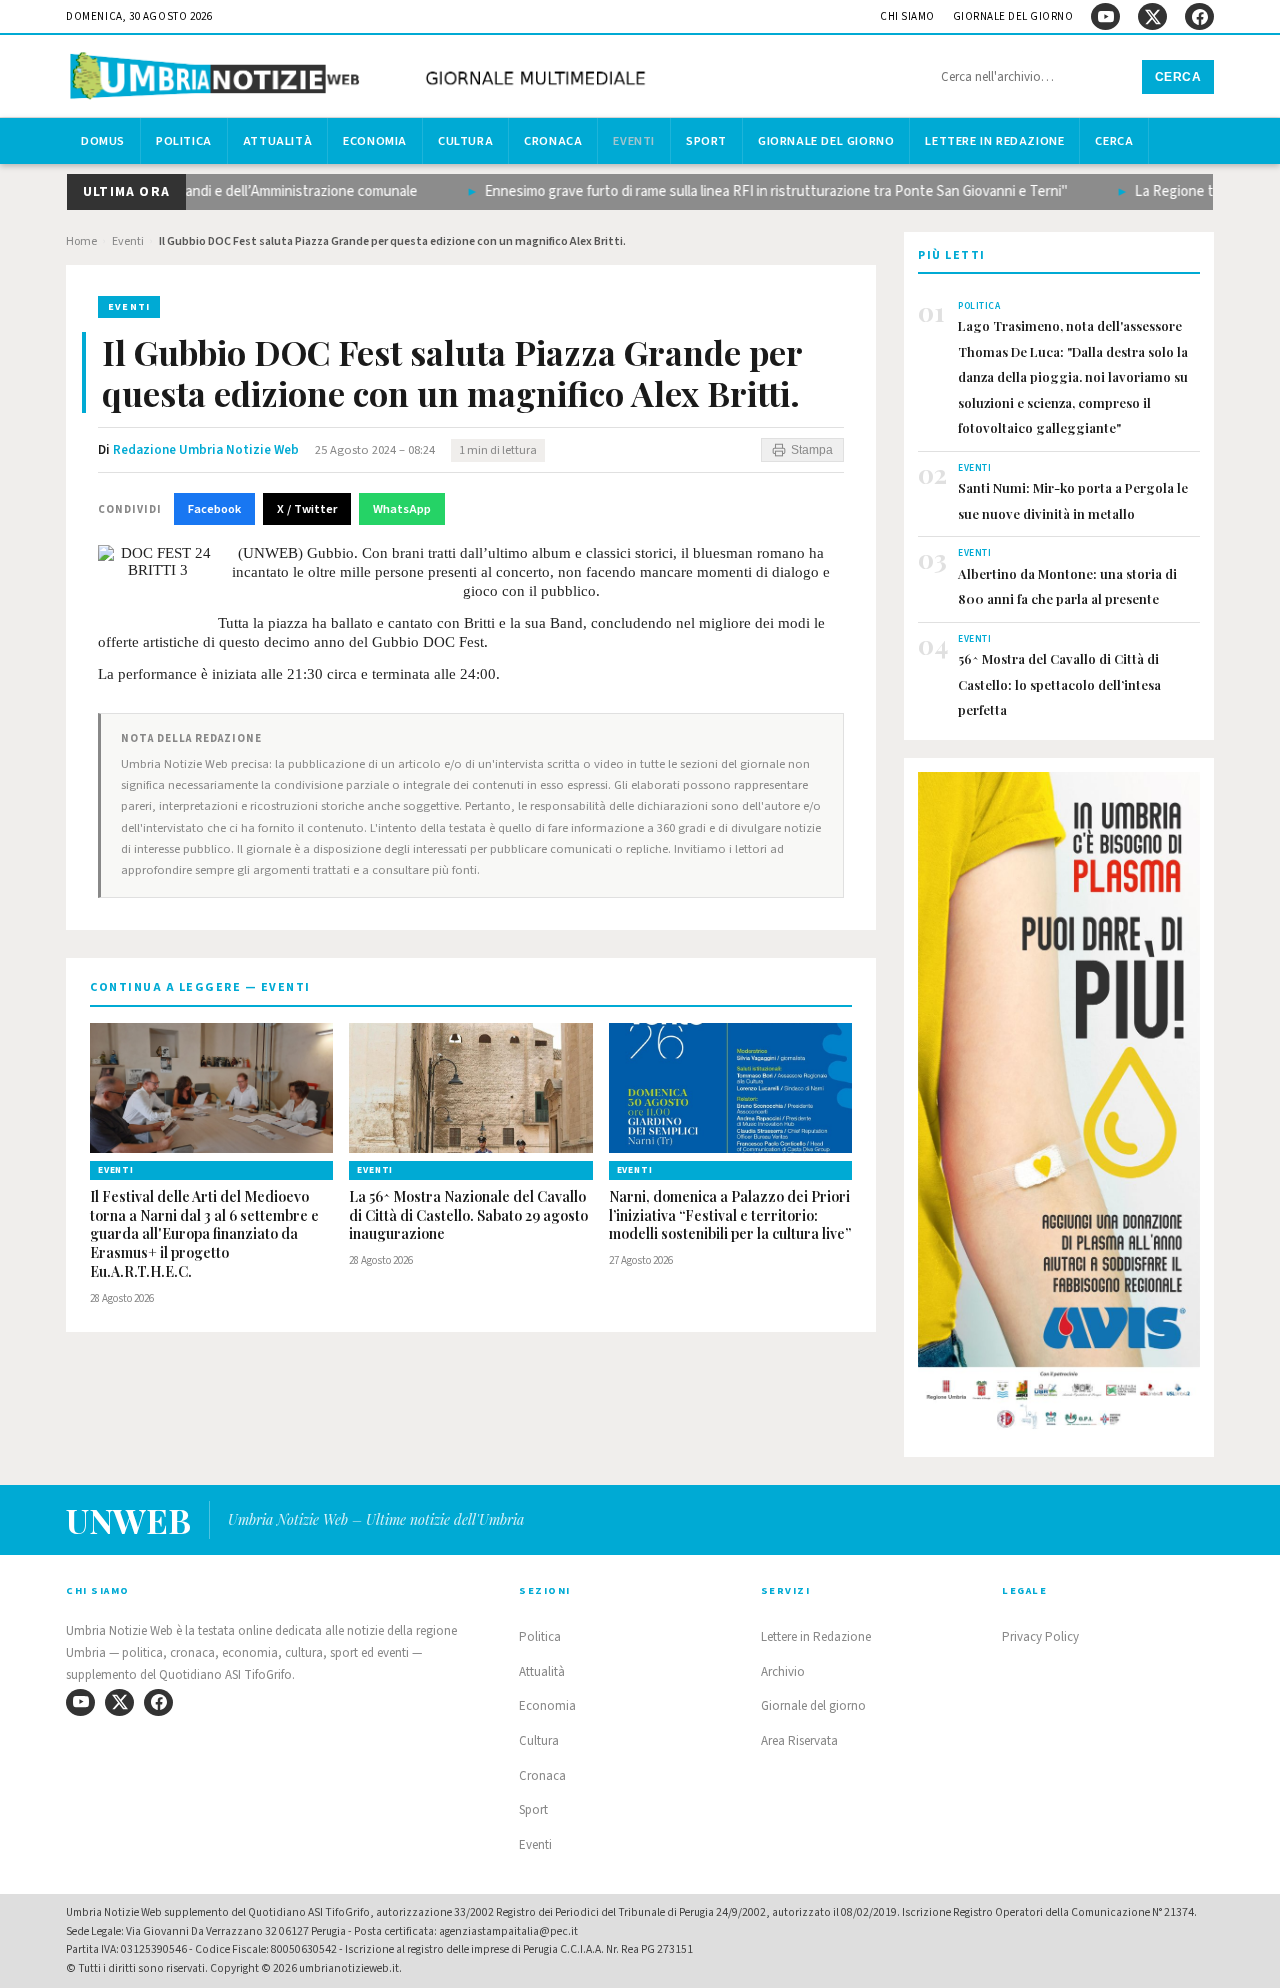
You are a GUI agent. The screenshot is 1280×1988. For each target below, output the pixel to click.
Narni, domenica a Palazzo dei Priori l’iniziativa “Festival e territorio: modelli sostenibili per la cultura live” (730, 1216)
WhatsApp (402, 509)
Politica (184, 141)
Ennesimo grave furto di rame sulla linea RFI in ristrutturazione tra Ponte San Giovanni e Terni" (750, 191)
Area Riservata (799, 1741)
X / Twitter (307, 509)
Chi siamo (907, 16)
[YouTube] (1105, 16)
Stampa (812, 450)
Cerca (1178, 77)
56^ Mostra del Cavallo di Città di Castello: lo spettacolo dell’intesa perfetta (1059, 684)
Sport (706, 141)
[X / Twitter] (1152, 16)
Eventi (634, 141)
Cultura (465, 141)
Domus (103, 141)
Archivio (783, 1672)
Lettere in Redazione (994, 141)
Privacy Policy (1040, 1637)
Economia (375, 141)
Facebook (214, 509)
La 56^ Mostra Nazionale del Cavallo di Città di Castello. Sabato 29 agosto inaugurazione (468, 1216)
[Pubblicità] (1059, 1107)
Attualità (277, 141)
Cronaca (553, 141)
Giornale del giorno (1013, 16)
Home (81, 241)
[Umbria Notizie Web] (361, 78)
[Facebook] (1199, 16)
